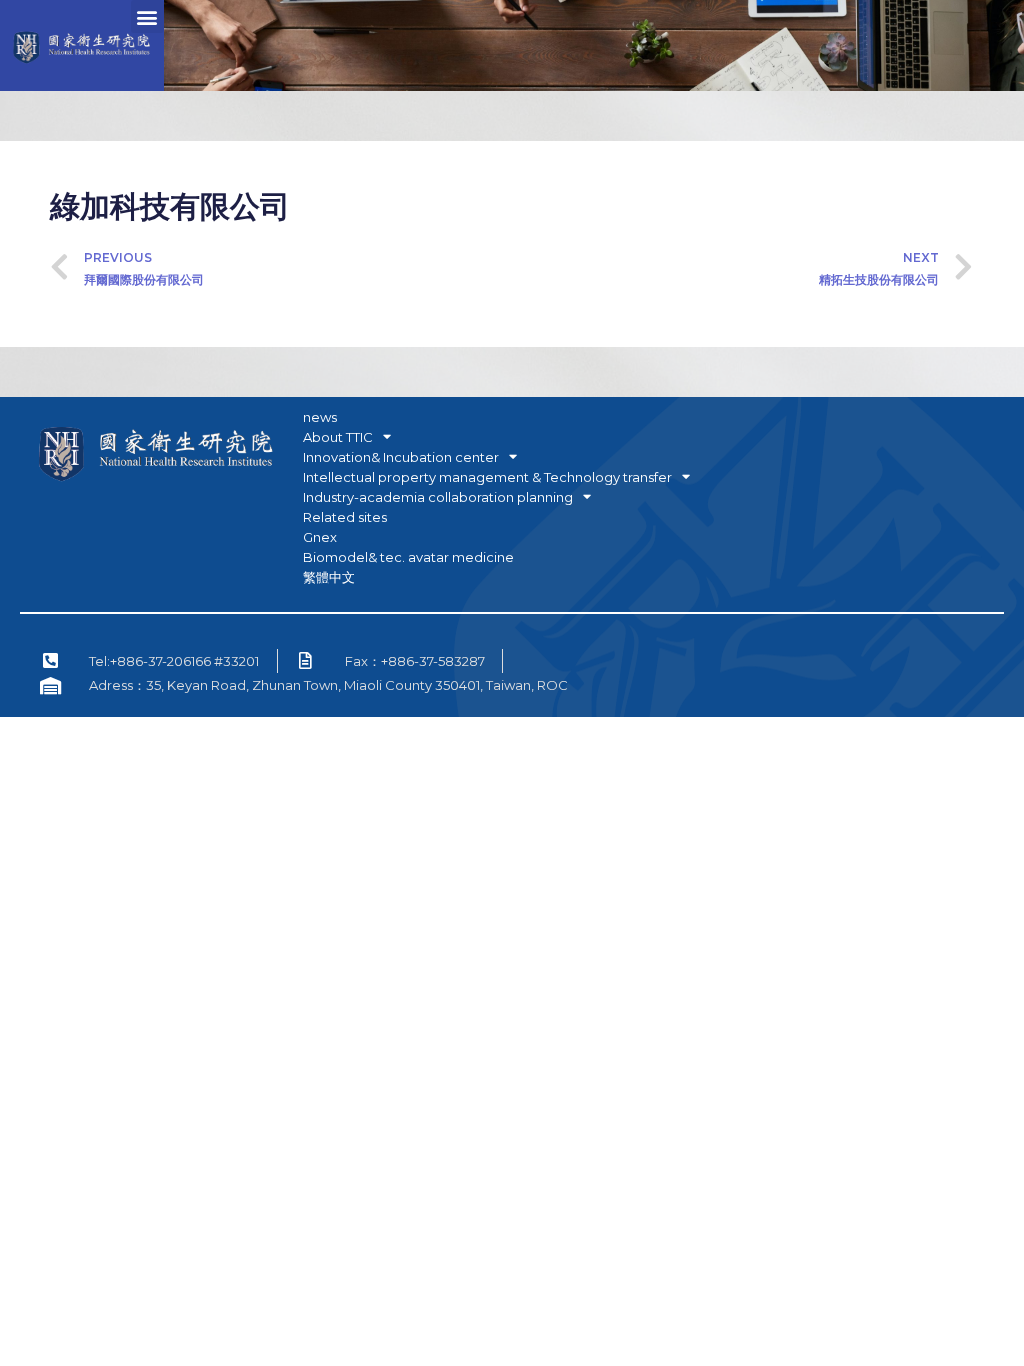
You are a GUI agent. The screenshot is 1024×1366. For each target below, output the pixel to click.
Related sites (345, 517)
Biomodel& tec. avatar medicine (408, 557)
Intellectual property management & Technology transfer (487, 477)
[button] (147, 16)
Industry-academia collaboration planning (438, 497)
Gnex (320, 537)
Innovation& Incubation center (401, 457)
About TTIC (338, 437)
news (320, 417)
